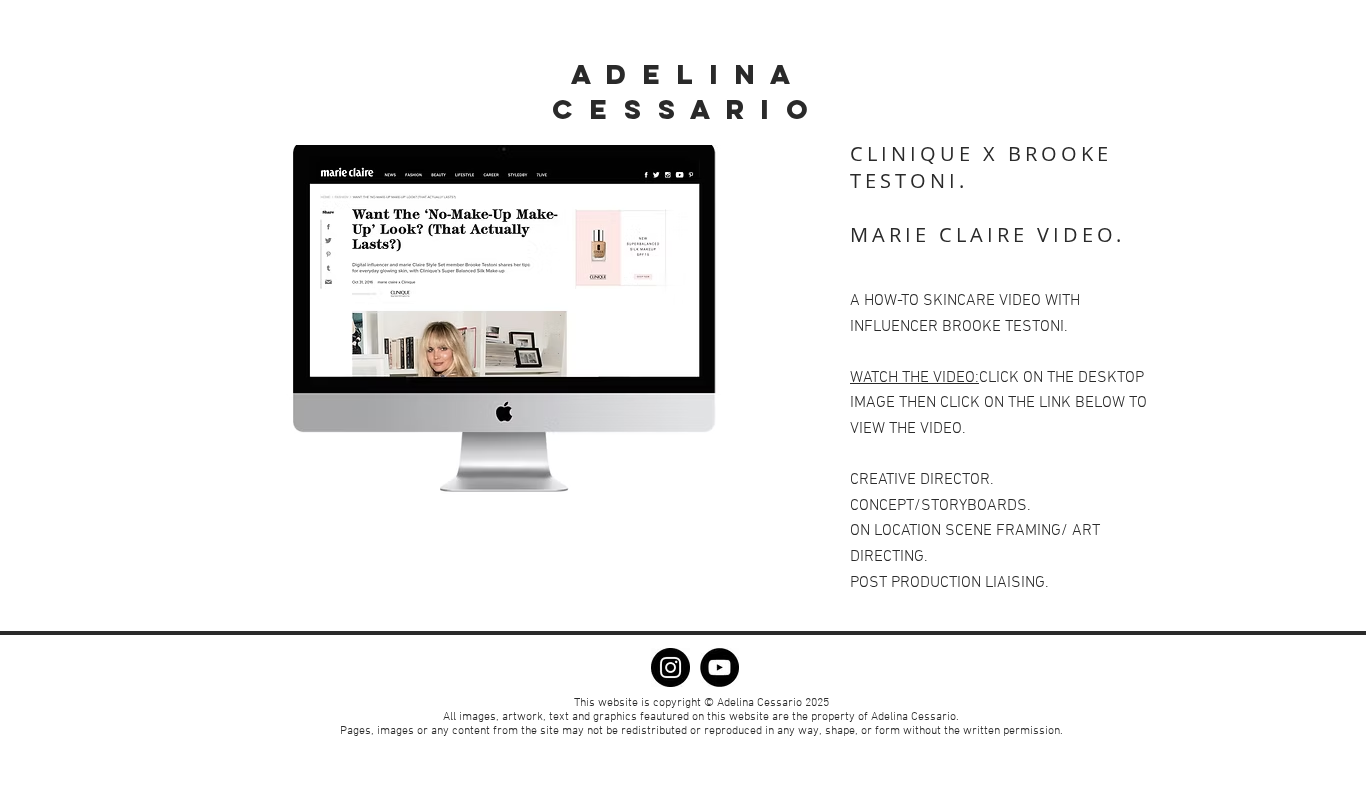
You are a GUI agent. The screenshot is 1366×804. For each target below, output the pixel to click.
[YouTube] (719, 667)
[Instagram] (670, 667)
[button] (512, 320)
